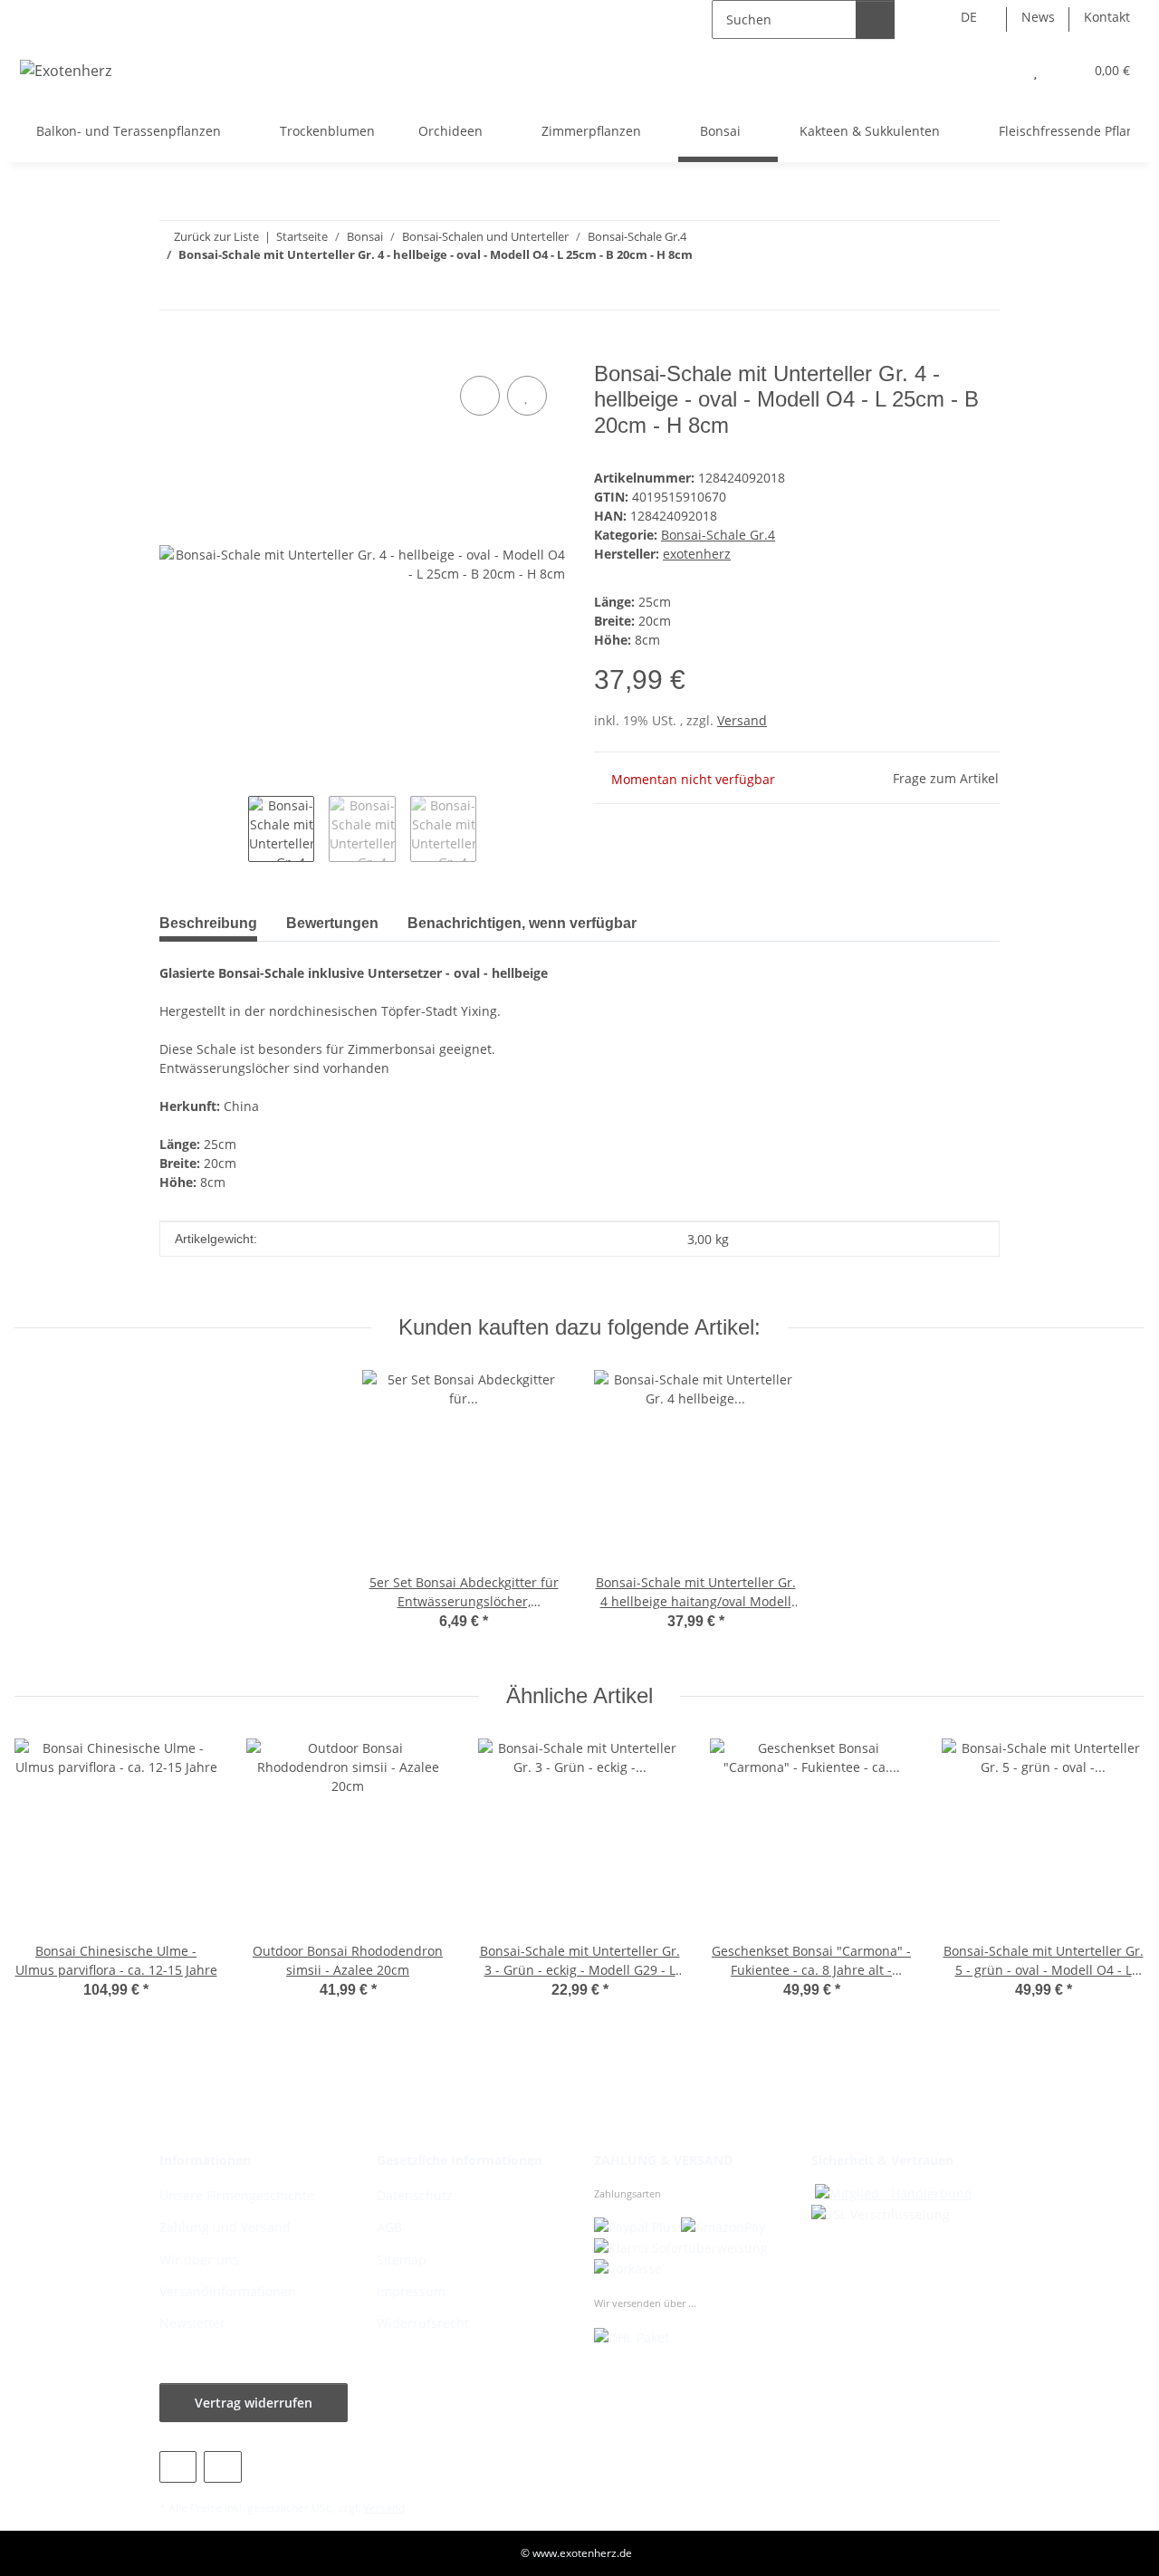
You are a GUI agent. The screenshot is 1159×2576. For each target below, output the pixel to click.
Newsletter (192, 2323)
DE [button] (969, 17)
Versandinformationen (228, 2291)
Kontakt (1107, 17)
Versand (742, 720)
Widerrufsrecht (423, 2323)
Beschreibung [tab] (208, 923)
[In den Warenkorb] (174, 351)
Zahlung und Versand (225, 2227)
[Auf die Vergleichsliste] (480, 396)
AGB (389, 2227)
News (1038, 17)
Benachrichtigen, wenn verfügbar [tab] (522, 923)
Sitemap (402, 2260)
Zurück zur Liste (216, 236)
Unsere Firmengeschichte (237, 2195)
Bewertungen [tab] (332, 923)
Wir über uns (199, 2260)
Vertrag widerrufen (254, 2403)
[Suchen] (875, 19)
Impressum (411, 2291)
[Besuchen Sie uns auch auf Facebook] (178, 2467)
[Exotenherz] (66, 70)
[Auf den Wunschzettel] (527, 396)
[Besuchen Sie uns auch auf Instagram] (222, 2467)
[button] (999, 70)
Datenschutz (415, 2195)
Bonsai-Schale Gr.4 (718, 535)
